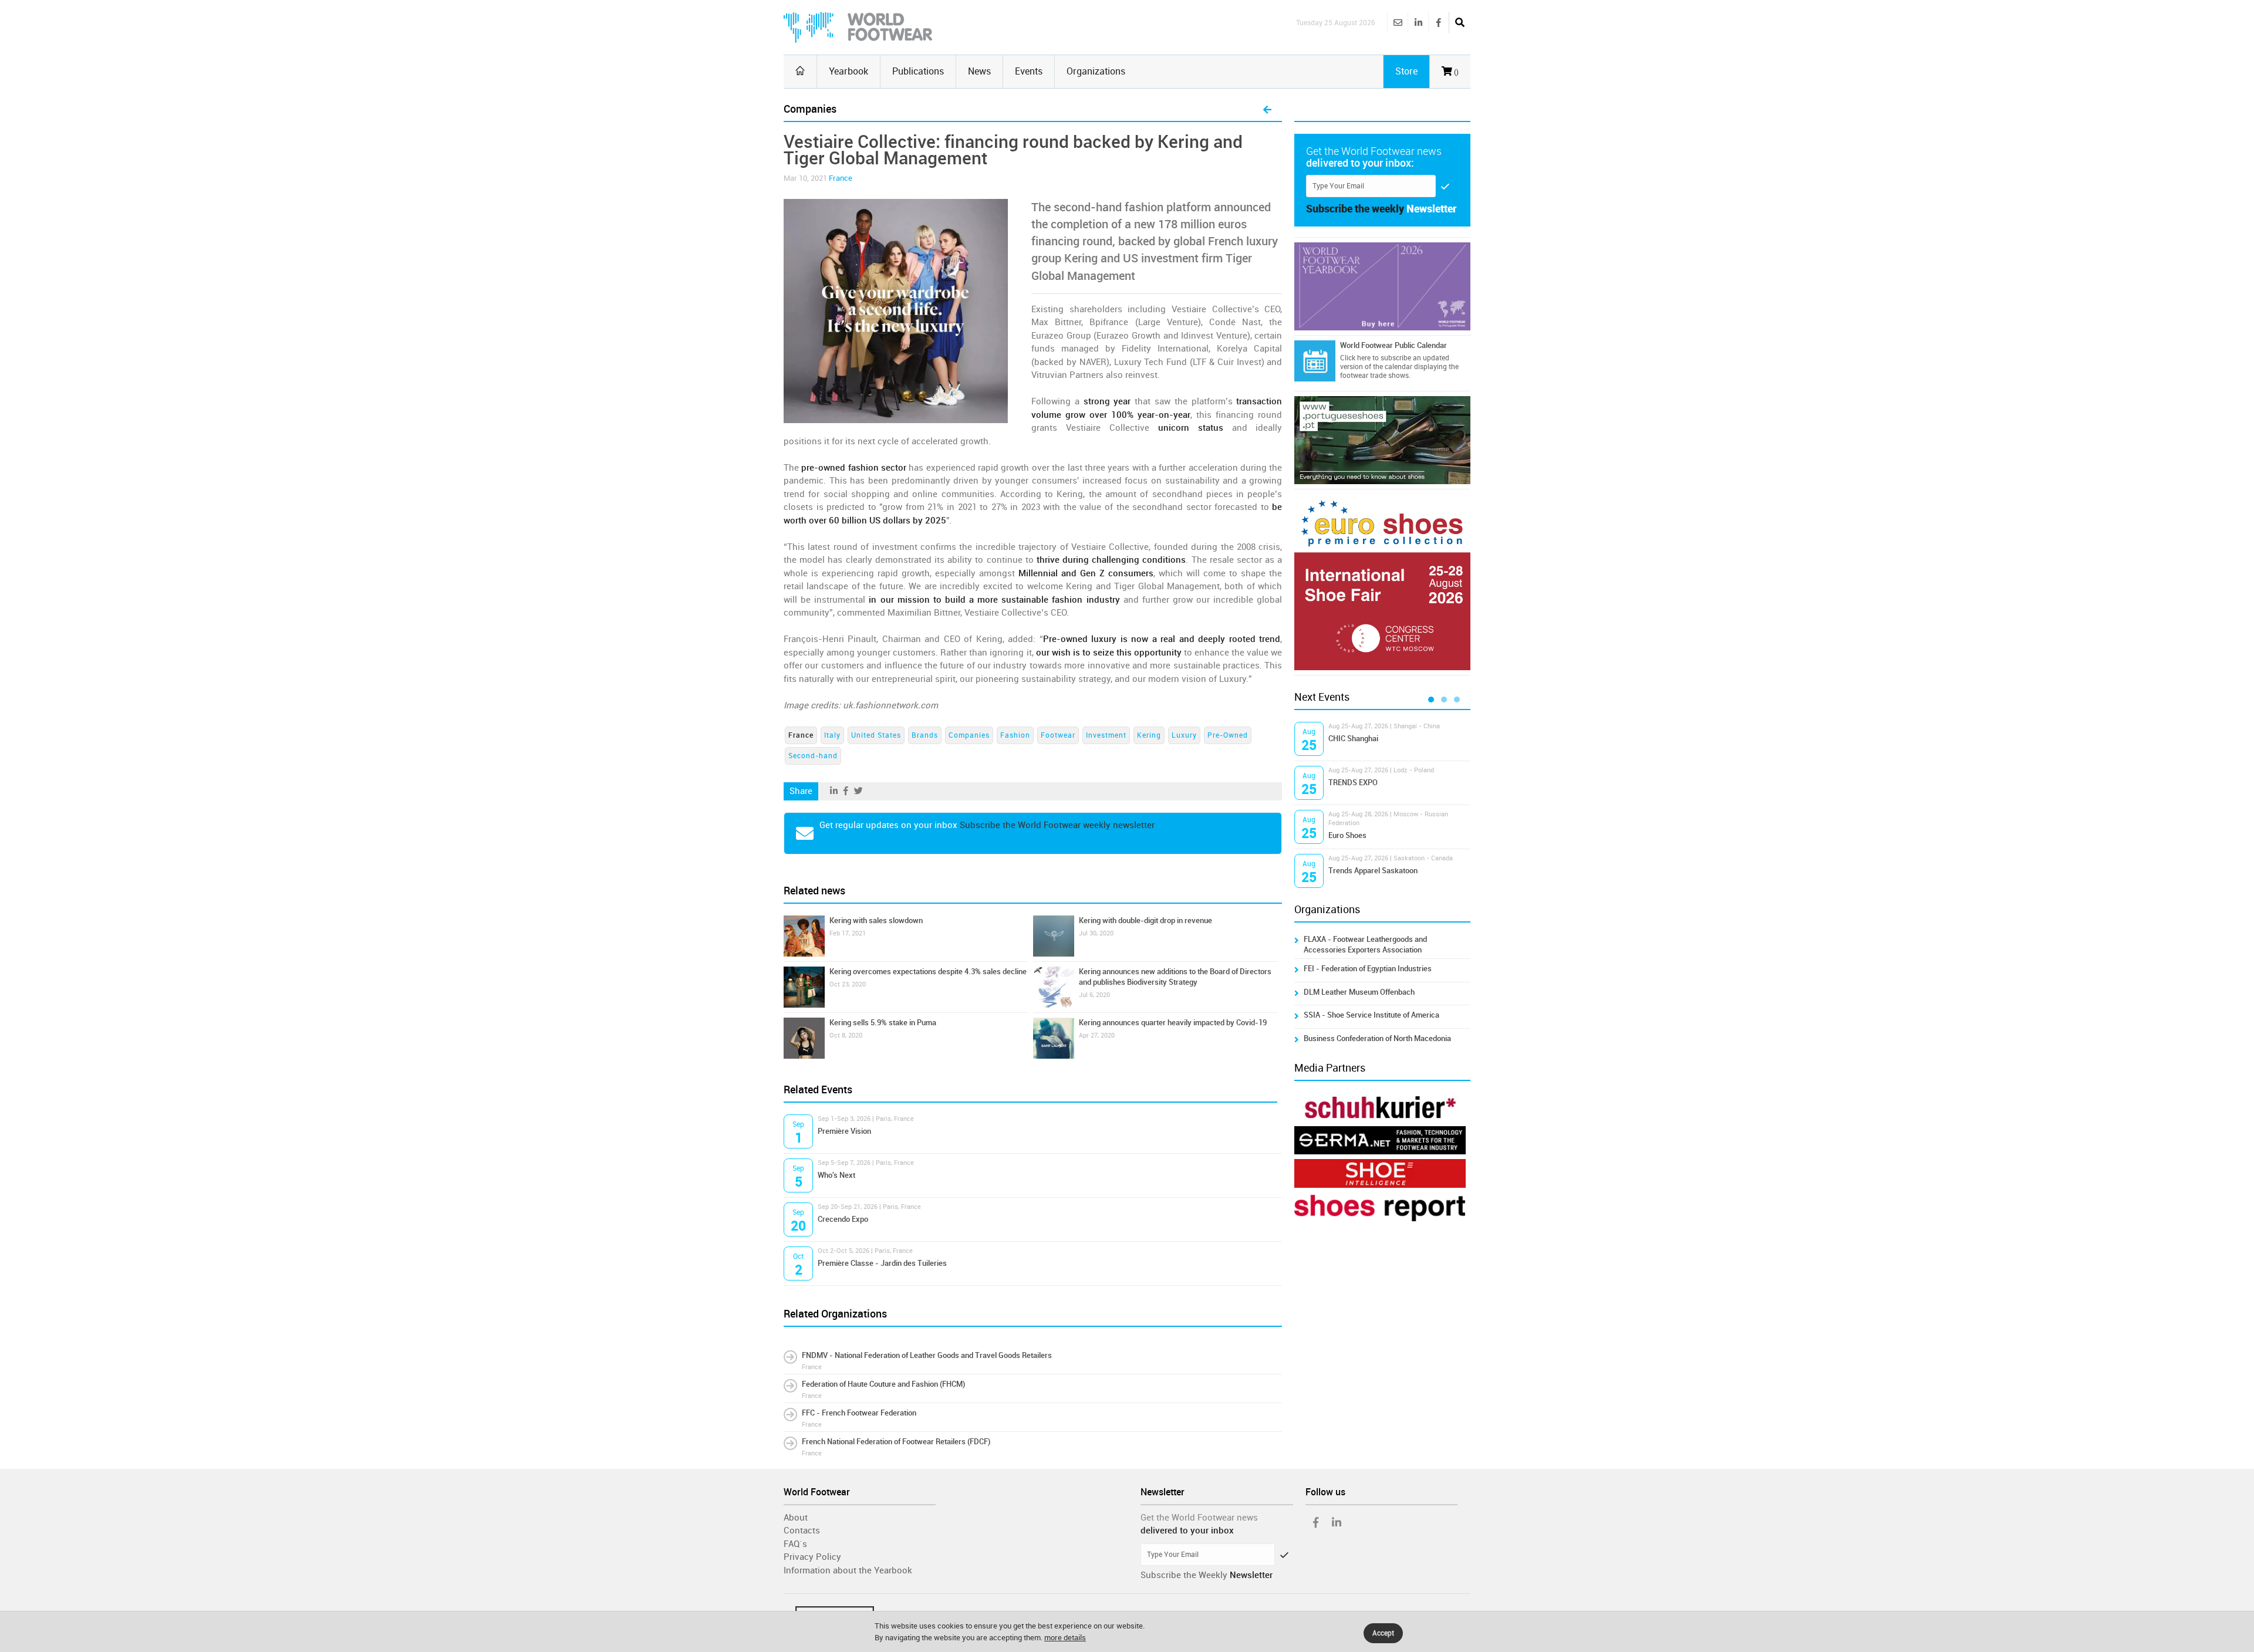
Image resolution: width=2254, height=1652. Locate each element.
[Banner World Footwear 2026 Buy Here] (1382, 286)
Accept (1383, 1633)
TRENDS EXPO (1353, 783)
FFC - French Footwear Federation (859, 1413)
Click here (1355, 358)
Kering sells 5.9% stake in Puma (883, 1023)
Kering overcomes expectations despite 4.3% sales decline (928, 972)
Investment (1106, 735)
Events (1029, 71)
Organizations (1096, 71)
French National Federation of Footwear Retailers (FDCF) (896, 1442)
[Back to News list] (1267, 110)
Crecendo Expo (843, 1219)
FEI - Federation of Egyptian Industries (1368, 969)
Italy (832, 735)
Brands (925, 735)
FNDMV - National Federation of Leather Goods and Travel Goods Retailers (927, 1355)
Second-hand (813, 756)
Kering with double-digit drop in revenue (1145, 920)
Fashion (1015, 735)
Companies (969, 735)
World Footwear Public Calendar (1393, 345)
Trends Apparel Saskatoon (1373, 871)
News (979, 71)
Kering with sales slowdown (876, 920)
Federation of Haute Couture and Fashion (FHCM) (883, 1384)
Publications (918, 71)
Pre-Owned (1228, 735)
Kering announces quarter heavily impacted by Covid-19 (1173, 1023)
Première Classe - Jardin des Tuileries (882, 1263)
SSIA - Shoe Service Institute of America (1371, 1015)
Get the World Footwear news (1199, 1518)
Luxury (1184, 735)
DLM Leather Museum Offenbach (1359, 992)
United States (876, 735)
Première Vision (844, 1131)
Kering (1149, 735)
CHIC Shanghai (1353, 739)
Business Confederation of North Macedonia (1377, 1038)
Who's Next (836, 1175)
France (841, 178)
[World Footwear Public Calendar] (1315, 361)
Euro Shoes (1347, 835)
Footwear (1058, 735)
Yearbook (848, 71)
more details (1065, 1638)
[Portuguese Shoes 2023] (1382, 440)
